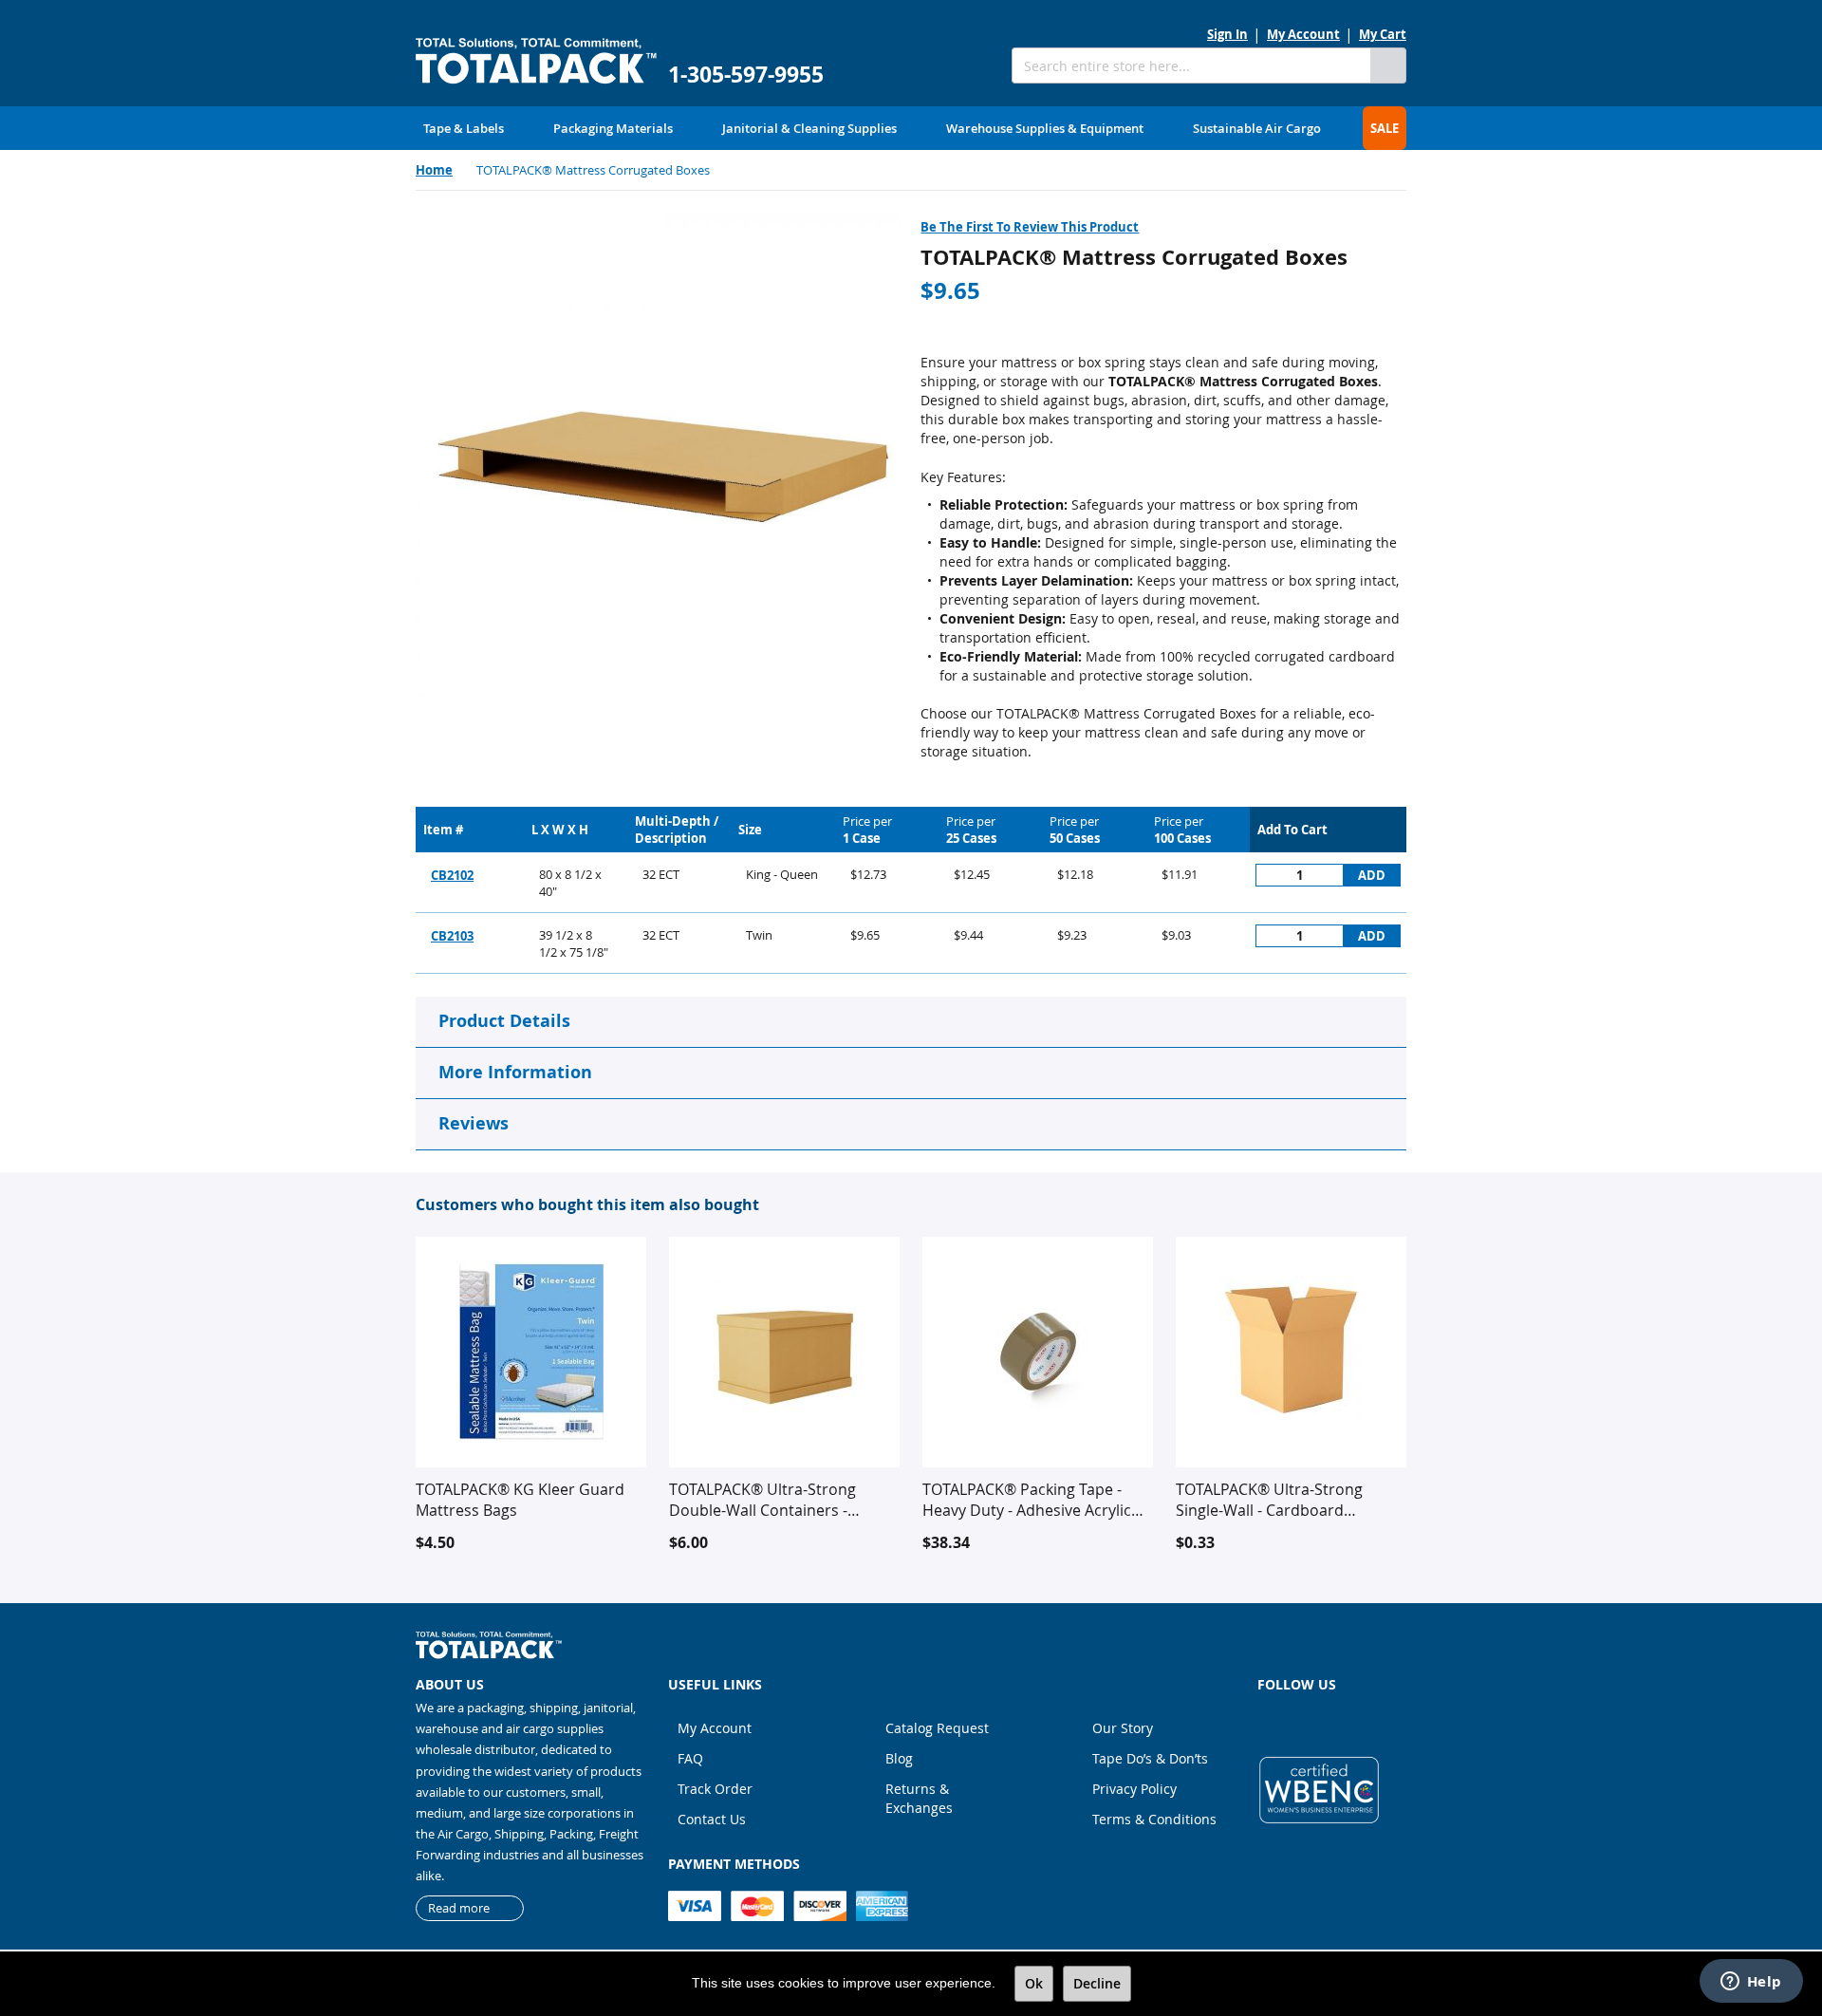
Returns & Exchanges (919, 1798)
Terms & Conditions (1154, 1819)
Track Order (715, 1789)
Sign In (1227, 34)
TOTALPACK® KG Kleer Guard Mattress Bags (520, 1500)
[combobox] (1191, 65)
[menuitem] (464, 128)
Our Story (1123, 1728)
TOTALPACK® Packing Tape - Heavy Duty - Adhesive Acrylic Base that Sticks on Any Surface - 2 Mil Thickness (1034, 1500)
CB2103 (452, 936)
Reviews (474, 1123)
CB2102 (452, 875)
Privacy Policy (1134, 1789)
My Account (1303, 34)
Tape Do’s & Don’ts (1150, 1758)
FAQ (690, 1758)
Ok (1034, 1983)
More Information (515, 1072)
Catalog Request (937, 1728)
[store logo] (536, 61)
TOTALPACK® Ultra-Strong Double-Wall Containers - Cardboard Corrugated (762, 1500)
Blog (899, 1758)
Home (434, 170)
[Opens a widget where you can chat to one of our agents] (1751, 1983)
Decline (1097, 1983)
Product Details (504, 1021)
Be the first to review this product (1030, 227)
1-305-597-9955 (746, 75)
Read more (459, 1908)
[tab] (911, 1022)
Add (1372, 875)
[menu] (911, 128)
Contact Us (712, 1819)
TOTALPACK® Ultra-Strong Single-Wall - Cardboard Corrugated (1269, 1500)
